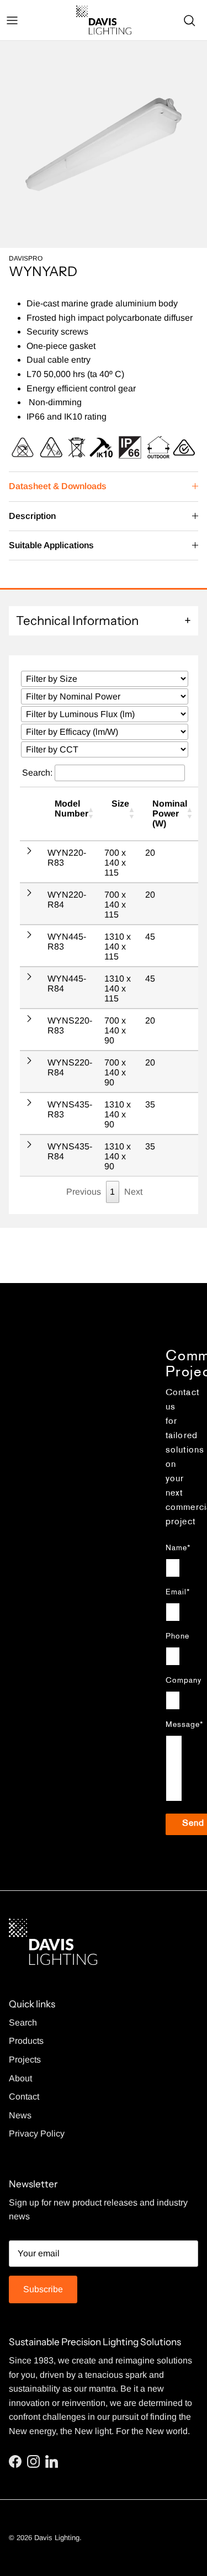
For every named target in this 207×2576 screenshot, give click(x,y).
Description (32, 516)
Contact (24, 2097)
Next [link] (133, 1192)
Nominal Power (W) (170, 813)
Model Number (71, 809)
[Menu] (12, 20)
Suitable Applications (51, 545)
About (20, 2078)
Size (120, 804)
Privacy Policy (37, 2134)
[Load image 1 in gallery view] (104, 144)
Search (23, 2023)
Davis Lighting (57, 2538)
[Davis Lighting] (104, 20)
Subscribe (43, 2289)
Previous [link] (84, 1192)
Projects (25, 2060)
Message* (174, 1725)
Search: (38, 773)
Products (26, 2041)
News (20, 2115)
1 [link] (112, 1192)
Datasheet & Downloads (58, 486)
